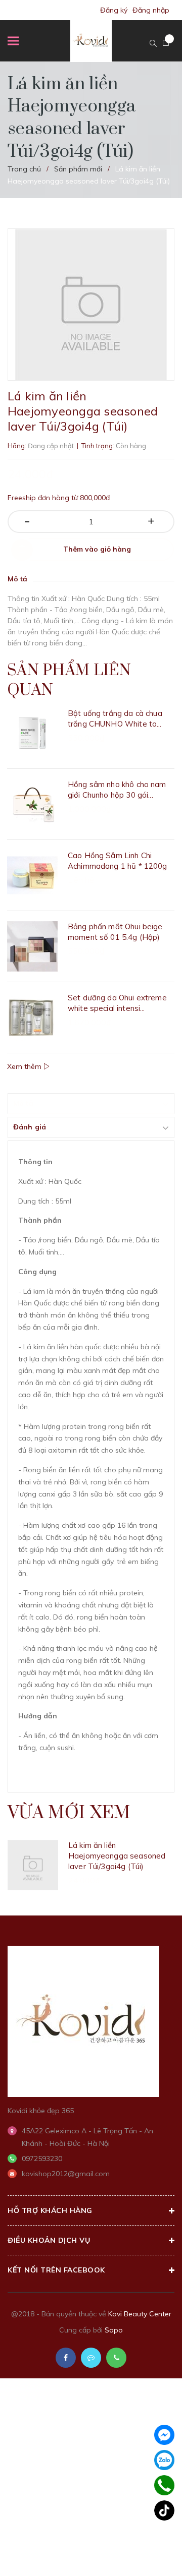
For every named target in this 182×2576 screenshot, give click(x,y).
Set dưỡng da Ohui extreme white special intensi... (117, 1003)
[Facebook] (164, 2435)
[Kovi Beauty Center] (83, 2020)
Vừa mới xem (69, 1813)
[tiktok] (164, 2510)
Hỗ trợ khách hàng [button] (50, 2210)
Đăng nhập (151, 10)
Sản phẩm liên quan (69, 680)
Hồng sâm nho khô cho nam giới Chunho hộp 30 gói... (117, 790)
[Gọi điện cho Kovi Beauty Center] (116, 2358)
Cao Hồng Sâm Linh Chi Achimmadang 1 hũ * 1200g (118, 861)
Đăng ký (114, 10)
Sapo (114, 2330)
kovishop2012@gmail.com (66, 2174)
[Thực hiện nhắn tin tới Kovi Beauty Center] (91, 2358)
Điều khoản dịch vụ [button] (49, 2240)
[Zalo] (164, 2460)
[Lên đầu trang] (149, 2553)
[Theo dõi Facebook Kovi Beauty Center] (66, 2358)
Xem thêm (25, 1066)
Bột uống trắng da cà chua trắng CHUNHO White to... (115, 718)
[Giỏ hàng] (166, 43)
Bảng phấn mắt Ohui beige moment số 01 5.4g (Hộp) (115, 932)
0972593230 (42, 2159)
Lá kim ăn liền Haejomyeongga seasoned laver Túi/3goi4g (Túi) (117, 1856)
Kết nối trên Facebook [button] (56, 2270)
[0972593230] (165, 2485)
